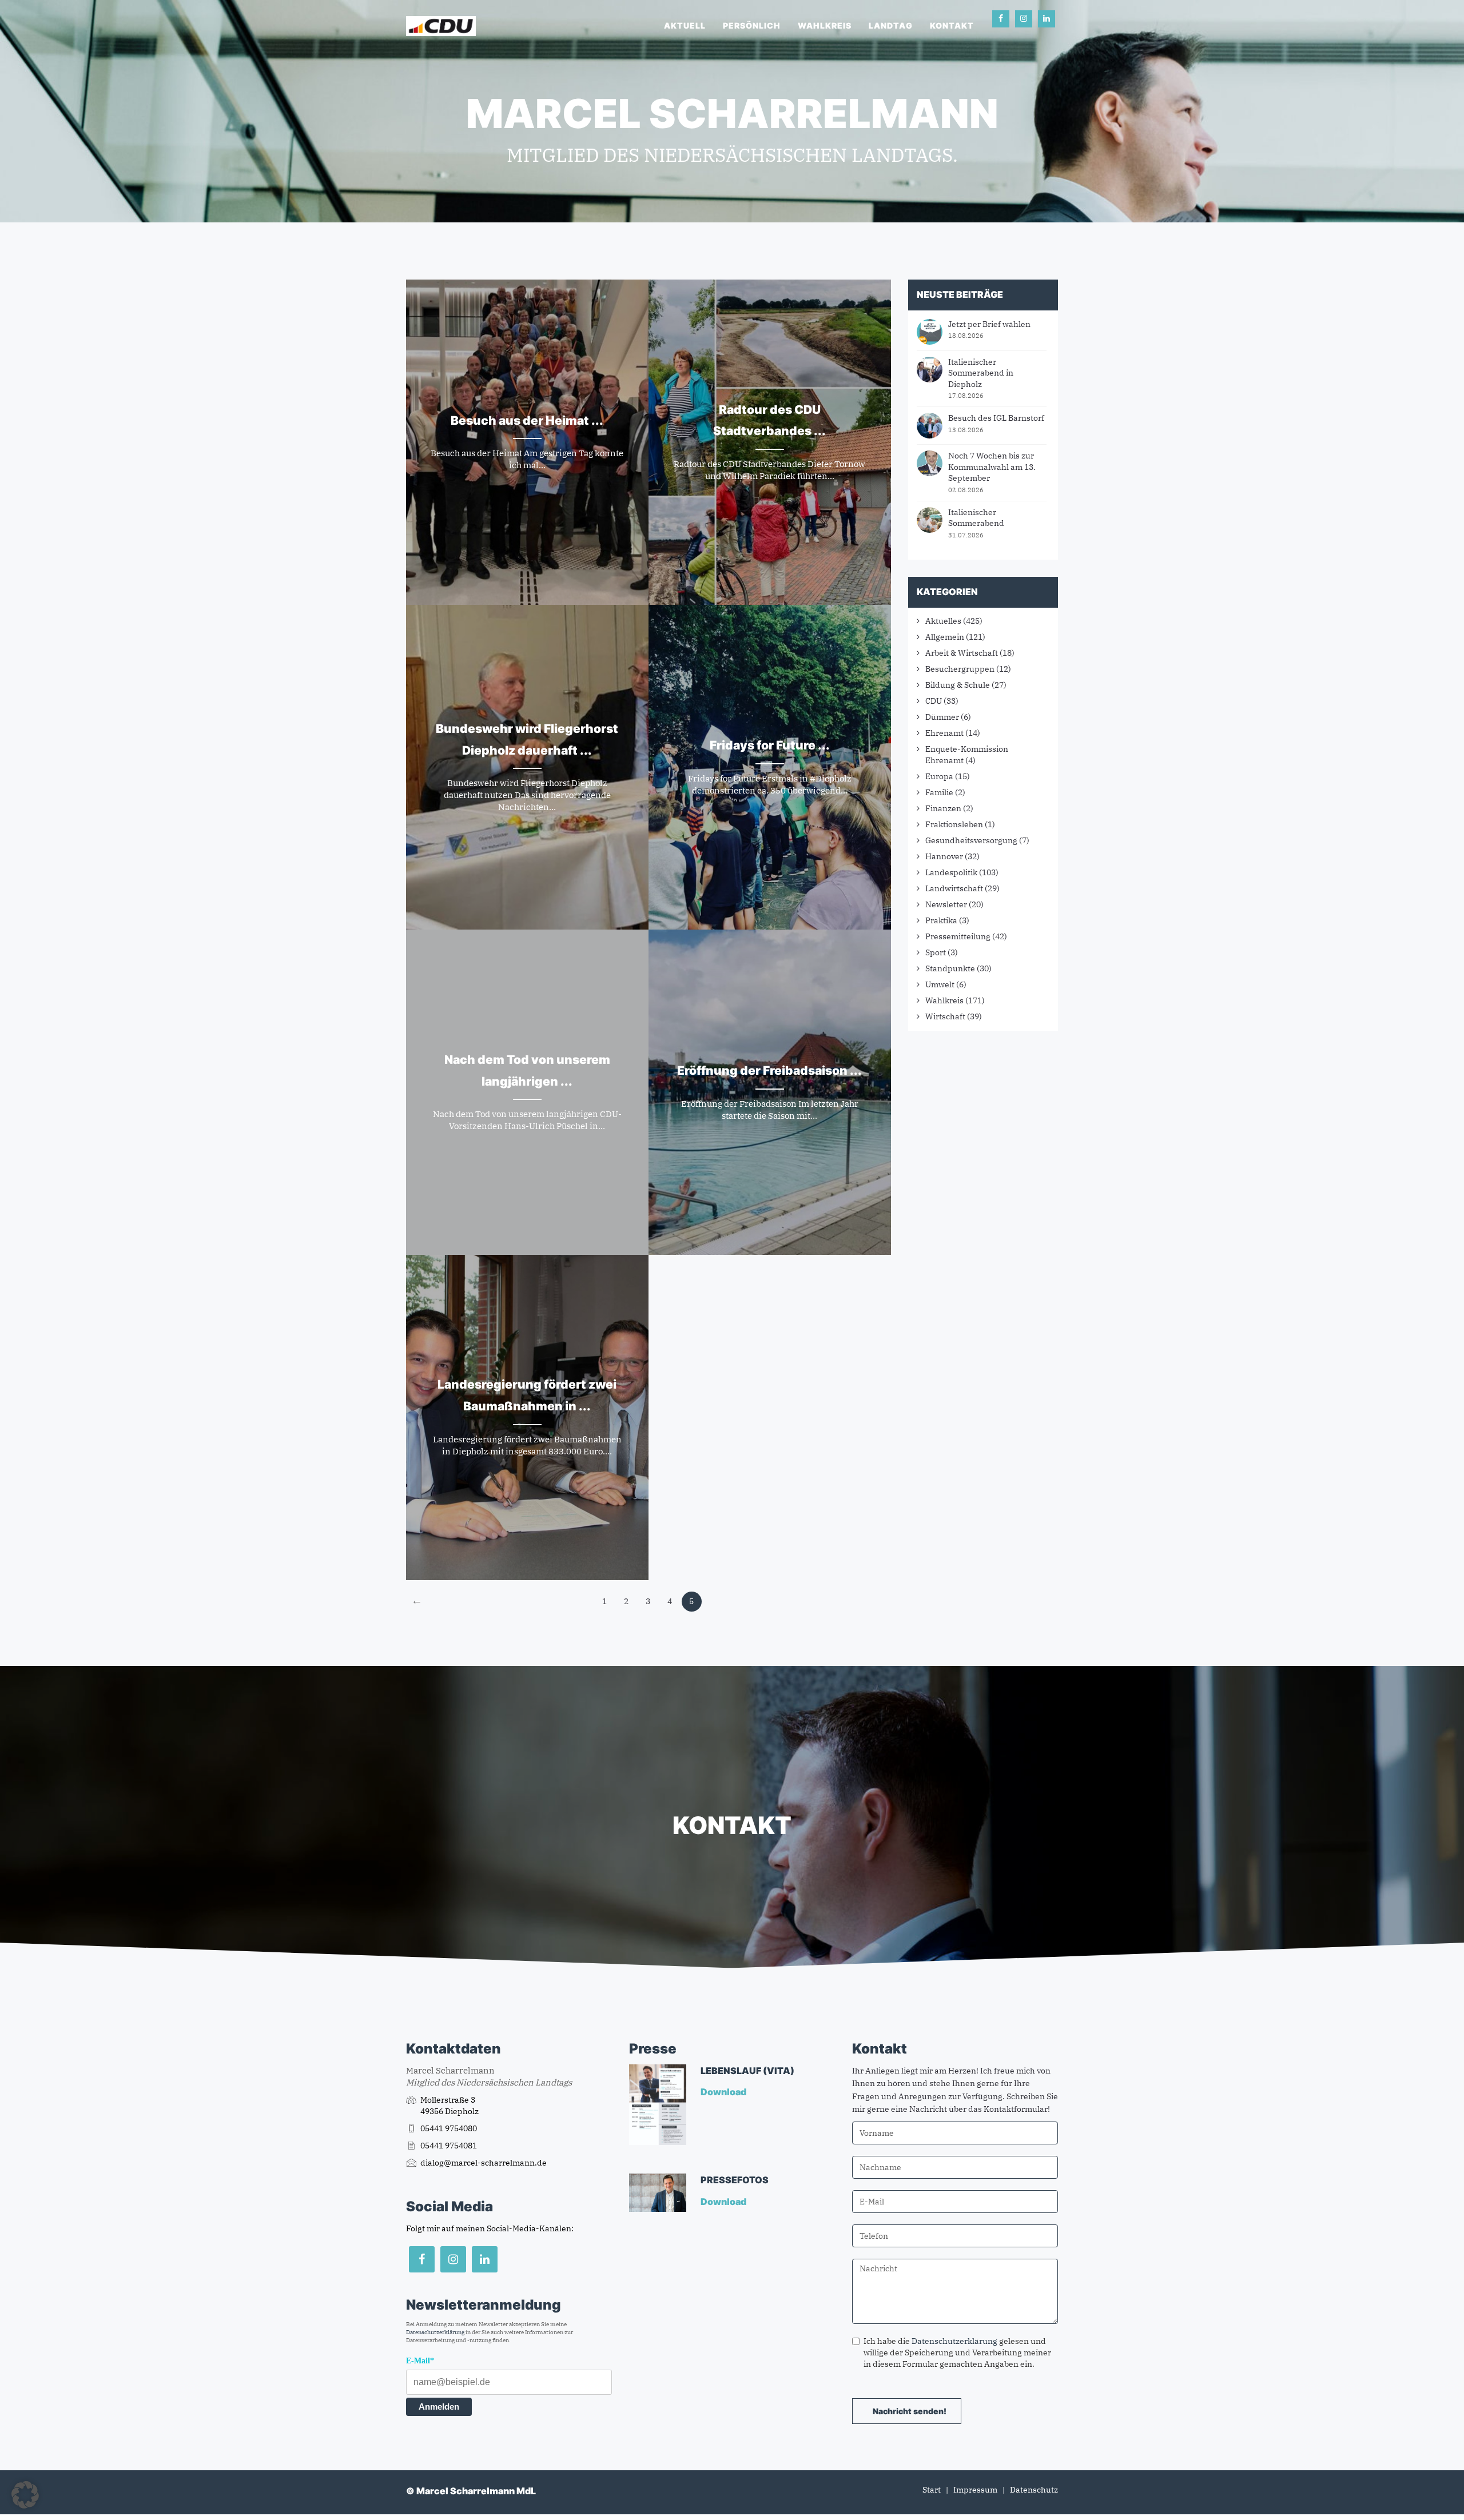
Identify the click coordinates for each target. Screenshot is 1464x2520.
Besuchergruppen (960, 669)
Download (724, 2092)
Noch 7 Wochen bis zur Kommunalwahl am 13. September (992, 467)
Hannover (944, 856)
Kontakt (952, 25)
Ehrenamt (944, 733)
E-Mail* (420, 2361)
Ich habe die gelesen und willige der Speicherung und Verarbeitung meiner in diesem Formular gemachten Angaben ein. (957, 2352)
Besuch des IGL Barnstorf (996, 418)
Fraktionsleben (954, 824)
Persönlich (752, 25)
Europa (939, 776)
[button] (25, 2495)
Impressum (975, 2490)
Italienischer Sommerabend (976, 518)
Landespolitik (951, 872)
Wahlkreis (825, 25)
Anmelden (439, 2407)
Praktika (941, 920)
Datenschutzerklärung (435, 2332)
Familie (939, 792)
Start (932, 2490)
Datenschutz (1034, 2490)
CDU (934, 701)
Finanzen (943, 808)
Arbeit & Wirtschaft (962, 653)
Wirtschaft (945, 1016)
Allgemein (945, 637)
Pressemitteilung (958, 936)
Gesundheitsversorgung (971, 840)
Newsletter (946, 904)
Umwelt (940, 984)
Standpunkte (950, 968)
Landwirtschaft (954, 888)
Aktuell (685, 25)
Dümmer (942, 717)
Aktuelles (943, 621)
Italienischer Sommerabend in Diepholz (981, 373)
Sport (936, 952)
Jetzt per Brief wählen (989, 324)
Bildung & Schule (958, 685)
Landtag (891, 25)
